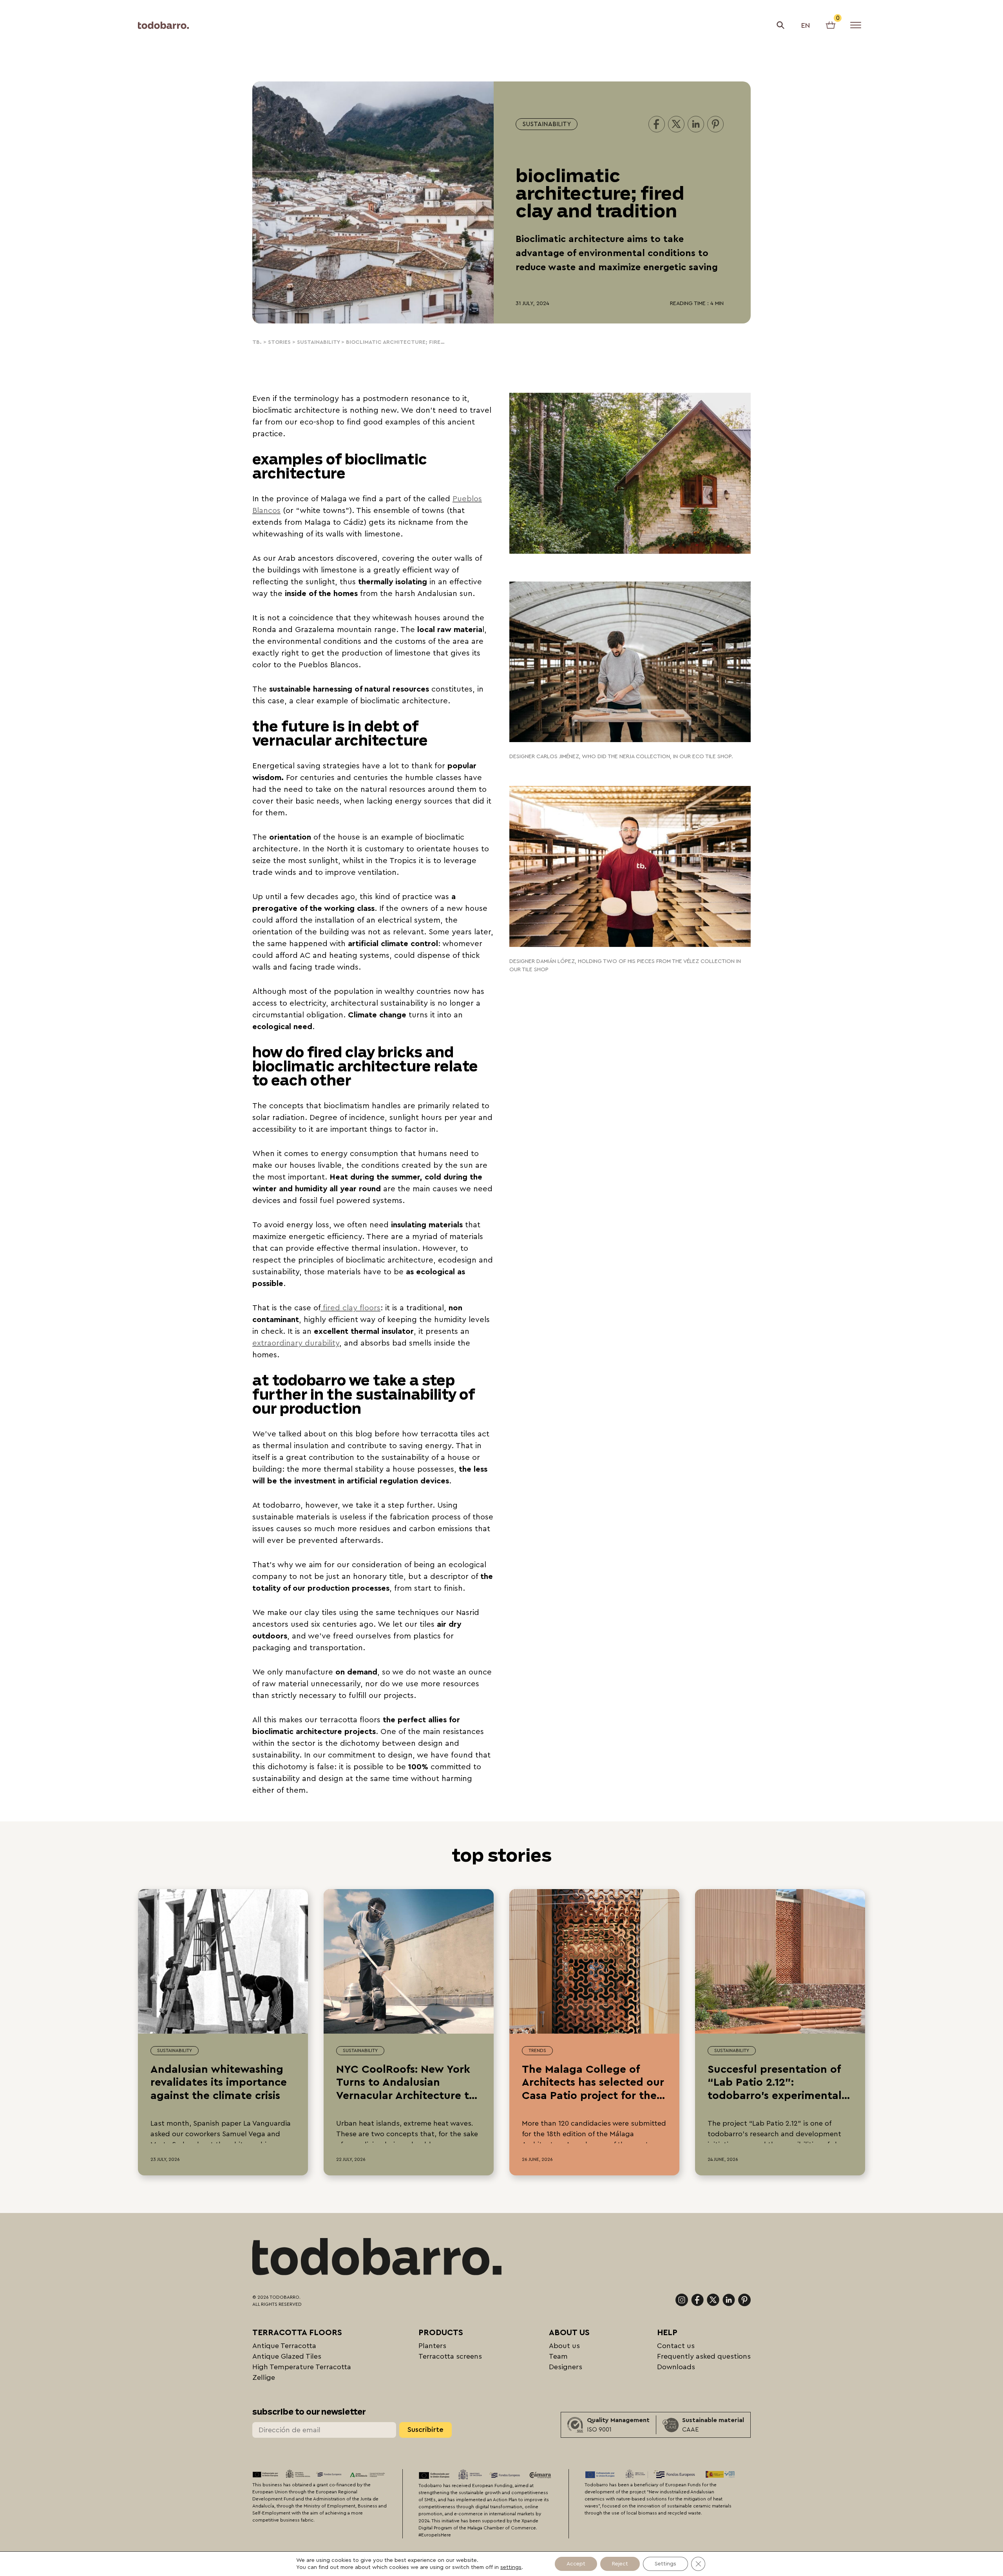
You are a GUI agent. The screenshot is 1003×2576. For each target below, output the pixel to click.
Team (558, 2356)
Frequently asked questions (704, 2356)
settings (511, 2567)
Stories (279, 342)
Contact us (676, 2346)
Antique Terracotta (284, 2346)
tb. (257, 342)
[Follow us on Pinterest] (744, 2300)
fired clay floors (350, 1308)
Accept (576, 2564)
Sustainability (547, 124)
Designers (566, 2367)
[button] (780, 25)
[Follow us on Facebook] (697, 2300)
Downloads (676, 2367)
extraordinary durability (296, 1343)
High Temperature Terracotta (302, 2367)
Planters (432, 2346)
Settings (665, 2564)
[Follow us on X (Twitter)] (713, 2300)
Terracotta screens (450, 2356)
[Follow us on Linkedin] (729, 2300)
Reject (620, 2564)
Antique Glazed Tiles (287, 2356)
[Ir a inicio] (163, 25)
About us (564, 2346)
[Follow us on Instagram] (682, 2300)
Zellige (264, 2377)
